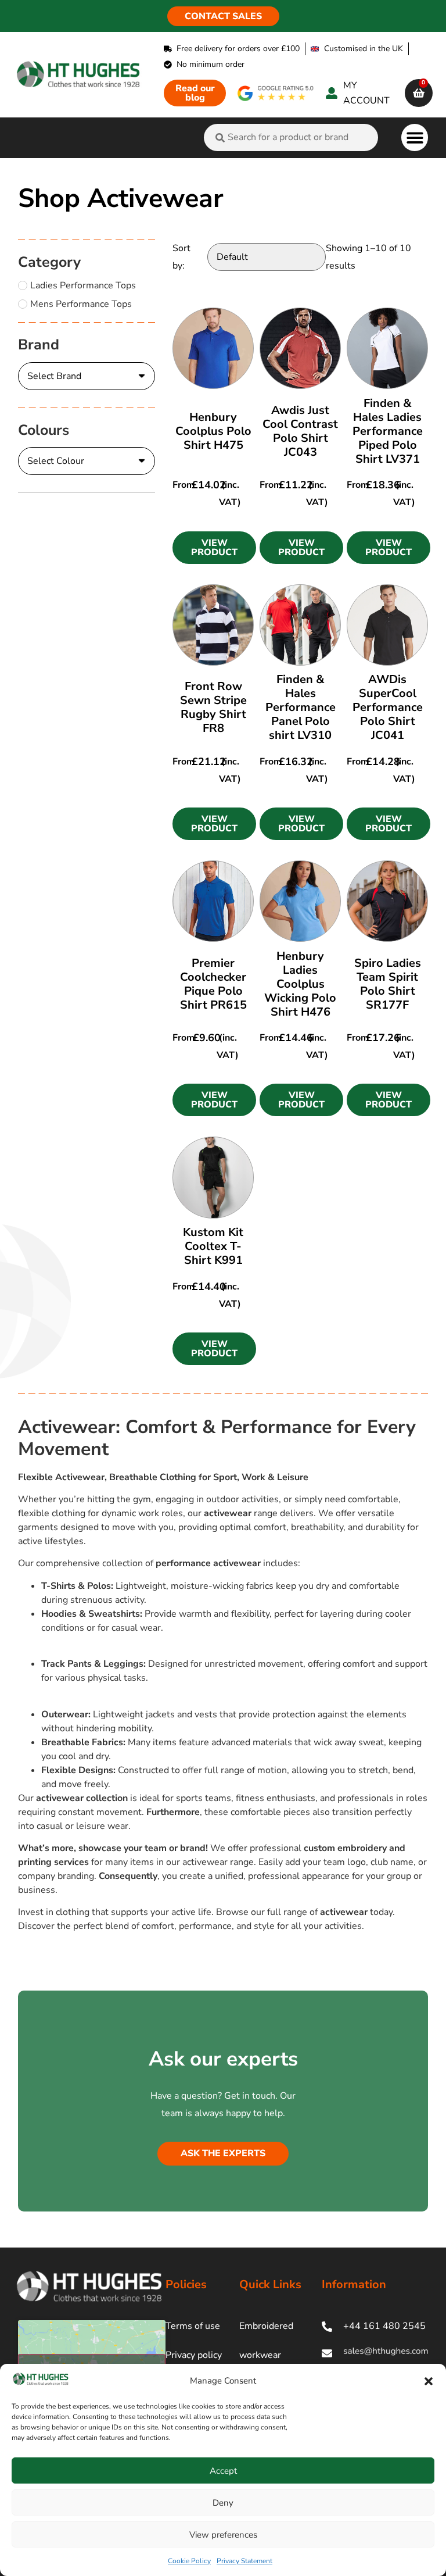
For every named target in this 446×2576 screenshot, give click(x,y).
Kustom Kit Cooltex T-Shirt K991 (213, 1246)
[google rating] (276, 93)
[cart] (419, 93)
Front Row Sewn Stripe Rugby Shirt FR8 (213, 707)
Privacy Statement (244, 2561)
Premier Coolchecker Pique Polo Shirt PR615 (213, 984)
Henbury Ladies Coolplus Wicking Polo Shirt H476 (300, 984)
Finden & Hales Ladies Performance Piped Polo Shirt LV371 (388, 431)
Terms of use (193, 2326)
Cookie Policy (189, 2561)
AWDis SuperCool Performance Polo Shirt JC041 (388, 707)
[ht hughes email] (375, 2353)
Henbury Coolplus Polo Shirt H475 (213, 431)
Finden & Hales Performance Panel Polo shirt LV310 (301, 707)
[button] (429, 2381)
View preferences (223, 2535)
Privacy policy (194, 2355)
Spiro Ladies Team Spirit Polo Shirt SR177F (388, 984)
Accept (223, 2471)
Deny (223, 2503)
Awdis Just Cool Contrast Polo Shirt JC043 (300, 431)
